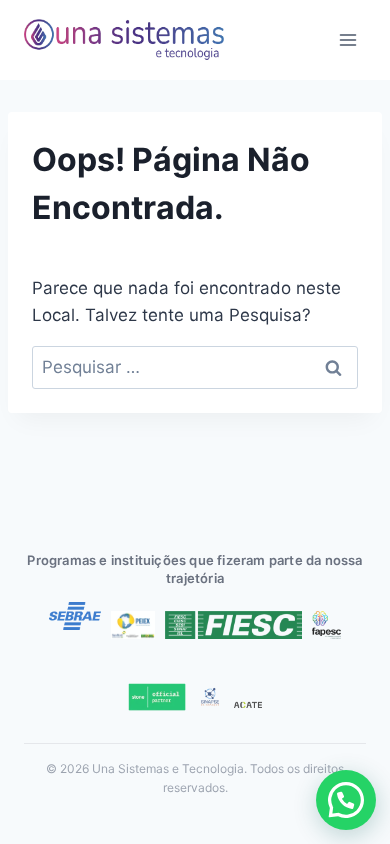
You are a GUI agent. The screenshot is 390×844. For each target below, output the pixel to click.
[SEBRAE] (75, 616)
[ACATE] (248, 705)
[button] (346, 800)
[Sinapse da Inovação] (210, 697)
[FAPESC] (327, 625)
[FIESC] (233, 625)
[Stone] (157, 697)
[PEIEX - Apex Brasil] (133, 625)
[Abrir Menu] (347, 39)
